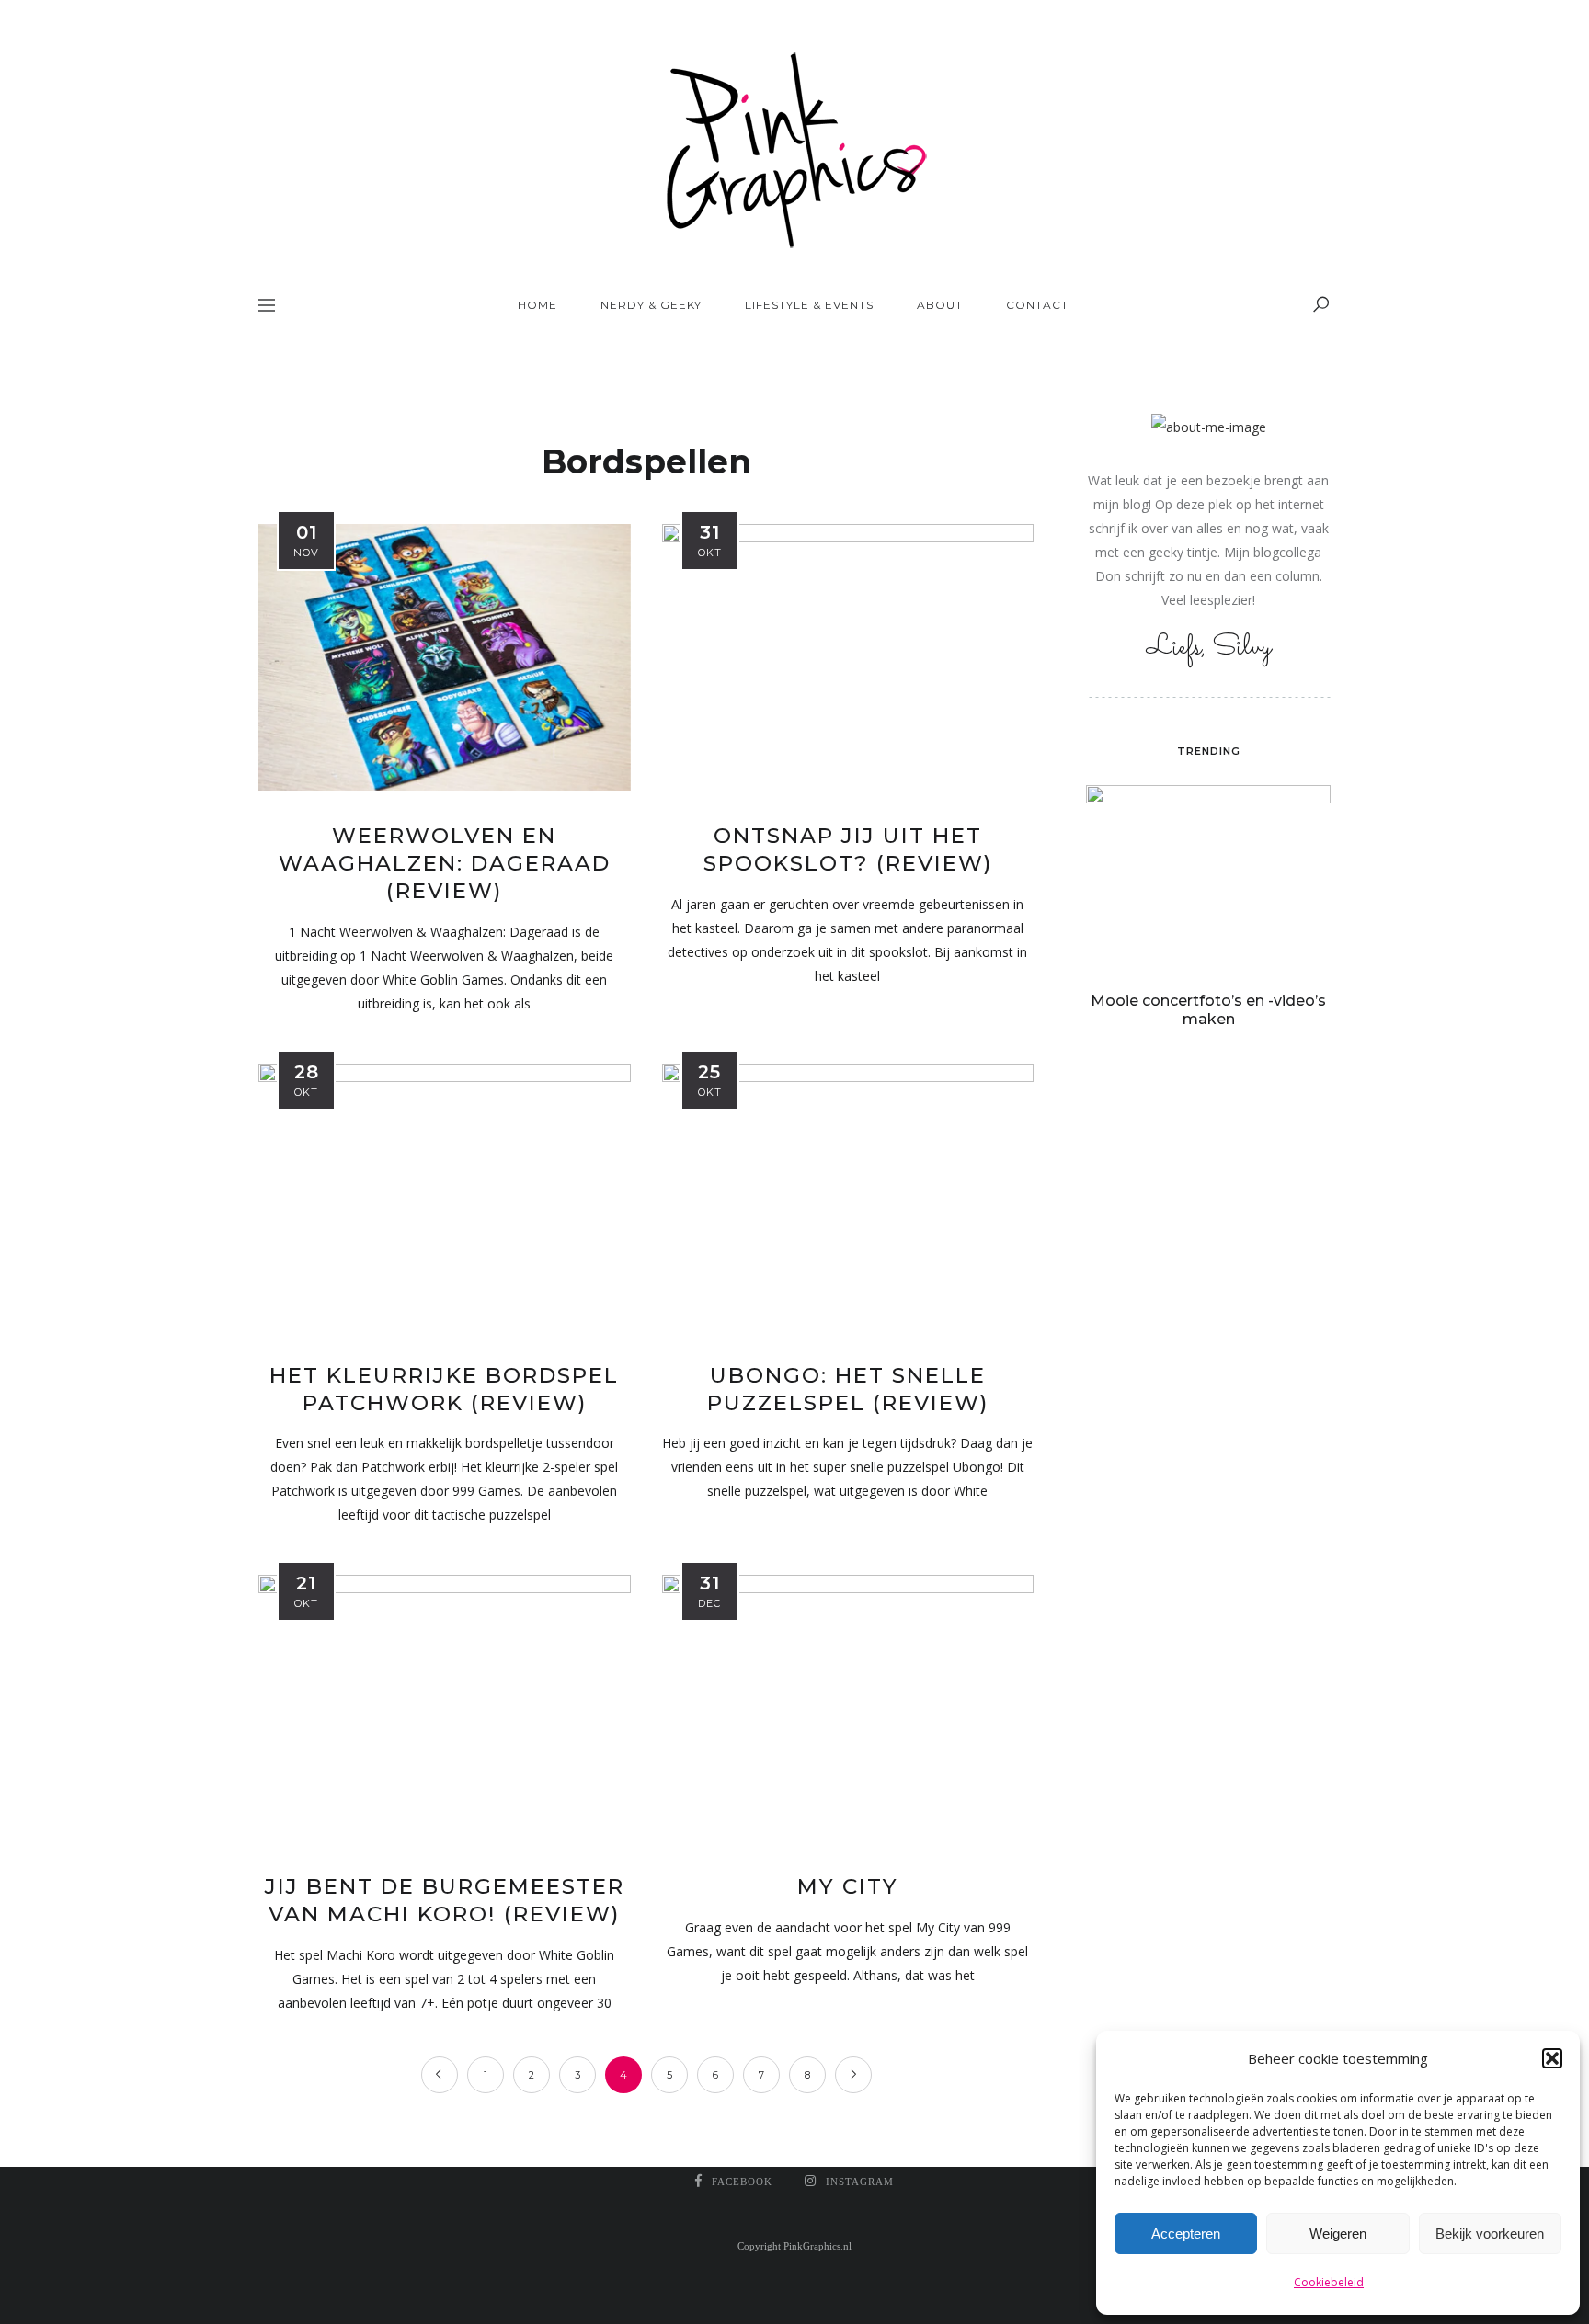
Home (537, 305)
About (940, 305)
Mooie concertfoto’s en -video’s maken (1208, 1010)
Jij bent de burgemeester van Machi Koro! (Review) (445, 1900)
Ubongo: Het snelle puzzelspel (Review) (848, 1389)
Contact (1037, 305)
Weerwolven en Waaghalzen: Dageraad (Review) (445, 863)
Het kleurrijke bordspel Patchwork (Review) (444, 1389)
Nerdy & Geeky (651, 305)
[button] (1552, 2058)
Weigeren (1338, 2233)
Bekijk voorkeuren (1490, 2233)
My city (848, 1886)
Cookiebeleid (1329, 2282)
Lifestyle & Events (809, 305)
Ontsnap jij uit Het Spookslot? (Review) (848, 849)
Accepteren (1186, 2233)
